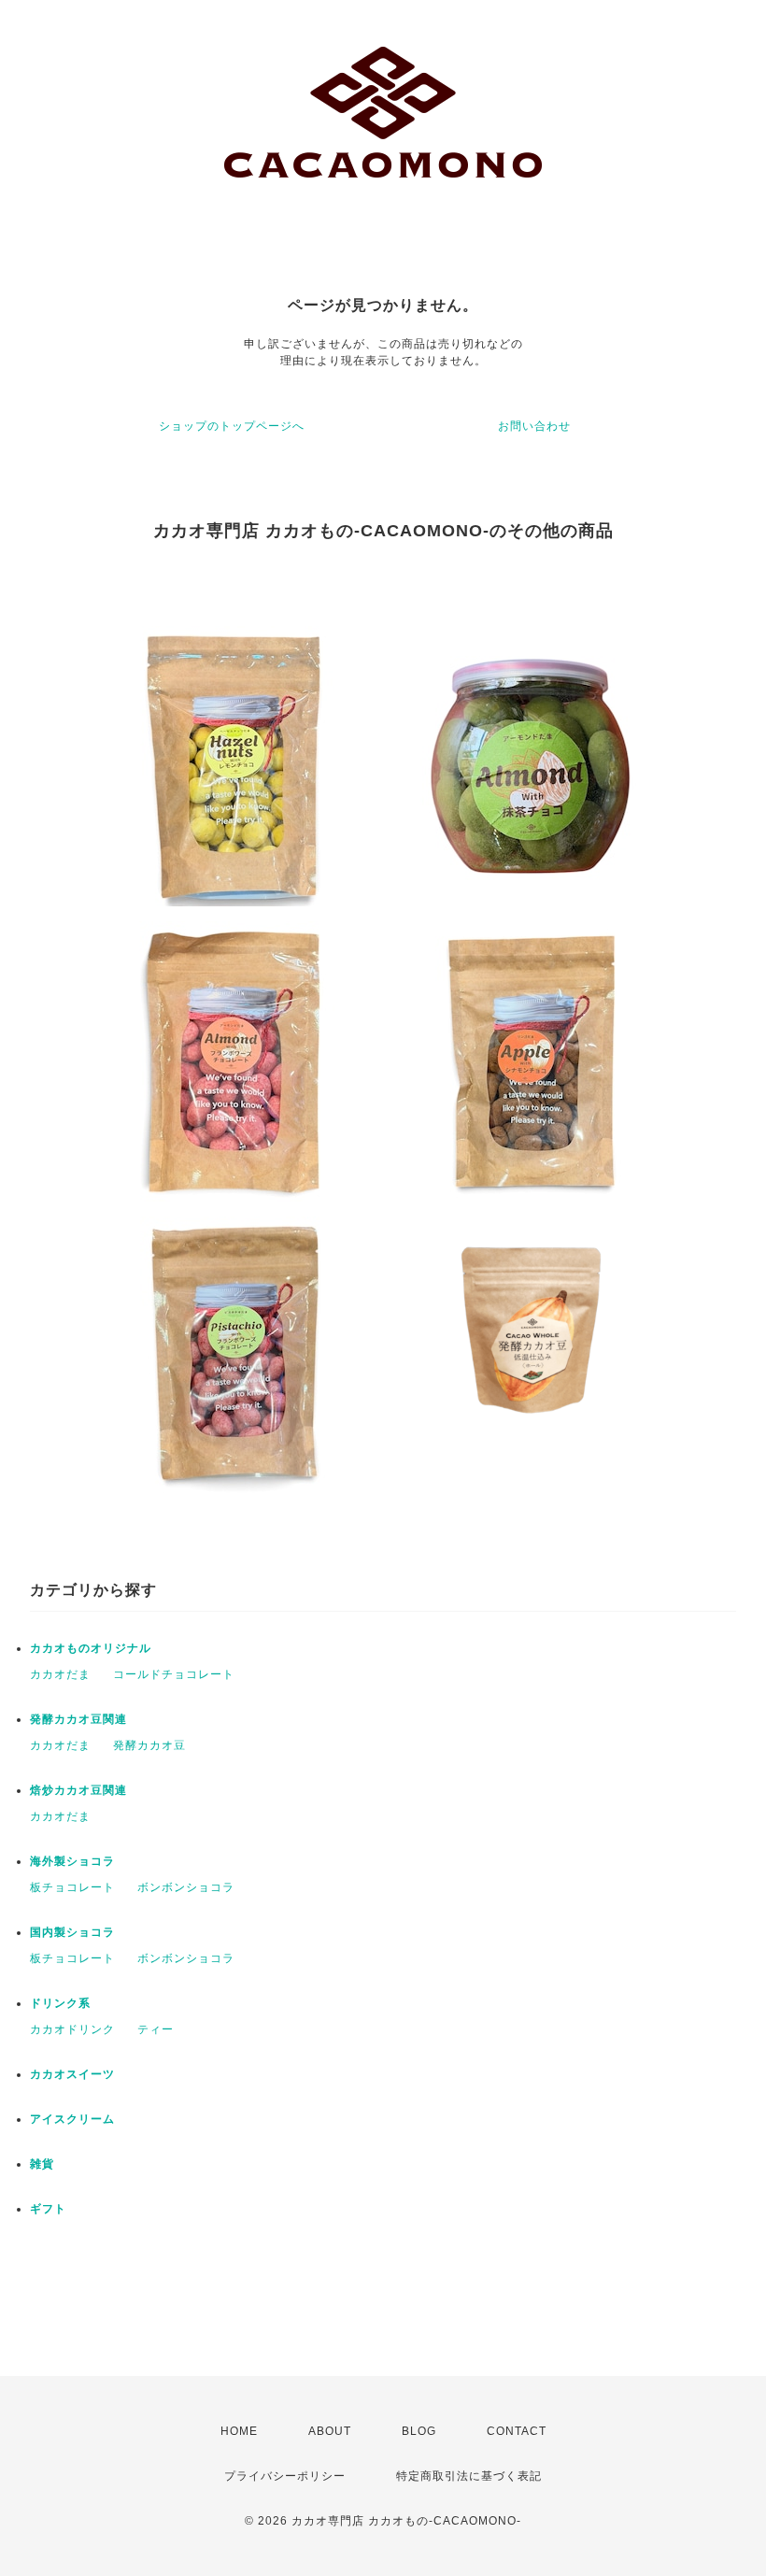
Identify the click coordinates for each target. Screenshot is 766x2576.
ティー (156, 2029)
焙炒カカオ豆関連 (78, 1790)
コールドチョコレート (174, 1674)
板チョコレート (72, 1887)
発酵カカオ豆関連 (78, 1719)
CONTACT (517, 2431)
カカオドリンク (72, 2029)
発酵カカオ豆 (149, 1745)
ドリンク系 (60, 2003)
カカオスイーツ (72, 2074)
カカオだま (60, 1674)
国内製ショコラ (72, 1932)
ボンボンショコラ (186, 1887)
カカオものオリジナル (91, 1648)
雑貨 (42, 2164)
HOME (239, 2431)
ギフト (48, 2209)
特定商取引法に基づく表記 (469, 2476)
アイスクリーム (72, 2119)
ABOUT (330, 2431)
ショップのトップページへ (232, 426)
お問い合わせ (534, 426)
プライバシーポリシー (285, 2476)
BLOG (419, 2431)
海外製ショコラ (72, 1861)
